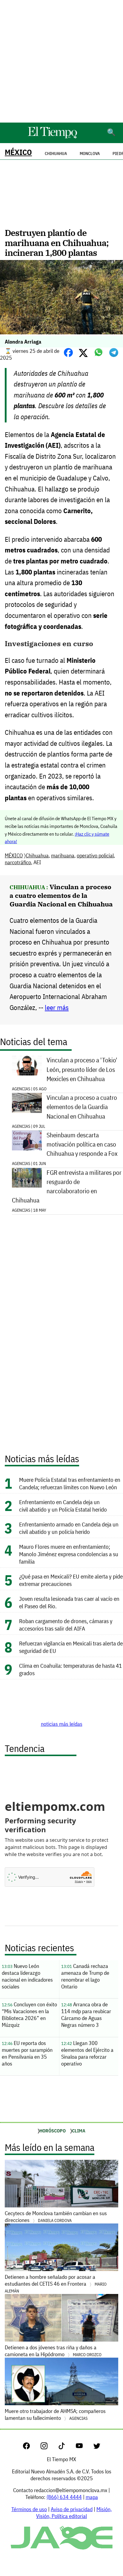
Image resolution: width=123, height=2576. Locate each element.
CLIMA (79, 2131)
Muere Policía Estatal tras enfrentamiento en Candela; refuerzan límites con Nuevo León (70, 1483)
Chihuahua (37, 855)
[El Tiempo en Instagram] (49, 2447)
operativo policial (95, 855)
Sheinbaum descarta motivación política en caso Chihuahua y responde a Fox (82, 1144)
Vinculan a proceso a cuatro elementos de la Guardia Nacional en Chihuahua (61, 895)
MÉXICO (18, 152)
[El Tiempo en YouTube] (84, 2447)
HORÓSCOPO (53, 2131)
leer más (57, 1007)
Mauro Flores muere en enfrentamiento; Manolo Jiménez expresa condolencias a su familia (69, 1554)
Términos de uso (29, 2509)
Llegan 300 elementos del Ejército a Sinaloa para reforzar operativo (87, 2053)
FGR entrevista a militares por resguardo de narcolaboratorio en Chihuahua (67, 1187)
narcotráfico (18, 862)
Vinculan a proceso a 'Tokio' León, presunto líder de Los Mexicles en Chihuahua (82, 1069)
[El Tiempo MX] (52, 137)
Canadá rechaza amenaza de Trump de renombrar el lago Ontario (85, 1976)
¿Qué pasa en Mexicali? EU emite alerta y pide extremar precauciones (71, 1580)
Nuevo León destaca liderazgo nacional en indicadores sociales (27, 1976)
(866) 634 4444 (64, 2497)
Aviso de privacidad (72, 2509)
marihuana (63, 855)
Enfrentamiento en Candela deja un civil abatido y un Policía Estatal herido (63, 1506)
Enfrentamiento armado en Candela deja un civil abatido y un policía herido (69, 1528)
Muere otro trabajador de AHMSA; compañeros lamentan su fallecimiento (55, 2414)
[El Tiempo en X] (97, 2447)
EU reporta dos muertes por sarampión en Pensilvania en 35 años (27, 2053)
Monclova (90, 154)
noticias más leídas (62, 1724)
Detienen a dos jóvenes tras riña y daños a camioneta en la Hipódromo (53, 2351)
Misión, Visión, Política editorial (74, 2513)
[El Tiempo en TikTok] (66, 2447)
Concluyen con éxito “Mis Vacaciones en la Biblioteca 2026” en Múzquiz (29, 2015)
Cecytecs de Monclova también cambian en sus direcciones (56, 2217)
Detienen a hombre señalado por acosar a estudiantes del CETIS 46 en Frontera (56, 2284)
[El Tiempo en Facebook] (31, 2447)
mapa (92, 2497)
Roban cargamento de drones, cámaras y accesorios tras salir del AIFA (66, 1625)
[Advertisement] (61, 61)
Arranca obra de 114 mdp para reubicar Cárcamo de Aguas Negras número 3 (86, 2015)
